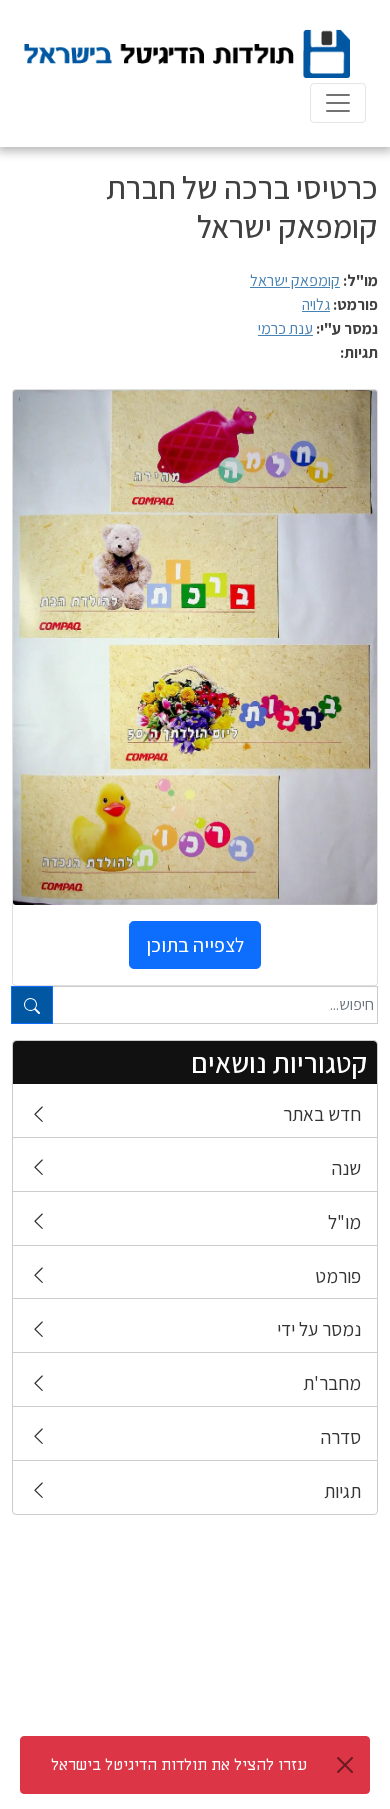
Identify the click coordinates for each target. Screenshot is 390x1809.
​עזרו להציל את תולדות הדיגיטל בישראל (179, 1765)
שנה (346, 1168)
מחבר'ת (332, 1383)
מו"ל (344, 1222)
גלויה (316, 304)
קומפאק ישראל (295, 280)
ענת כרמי (285, 328)
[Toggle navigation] (338, 103)
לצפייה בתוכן (195, 945)
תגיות (342, 1491)
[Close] (345, 1765)
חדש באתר (322, 1114)
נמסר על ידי (319, 1329)
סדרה (341, 1437)
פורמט (338, 1276)
